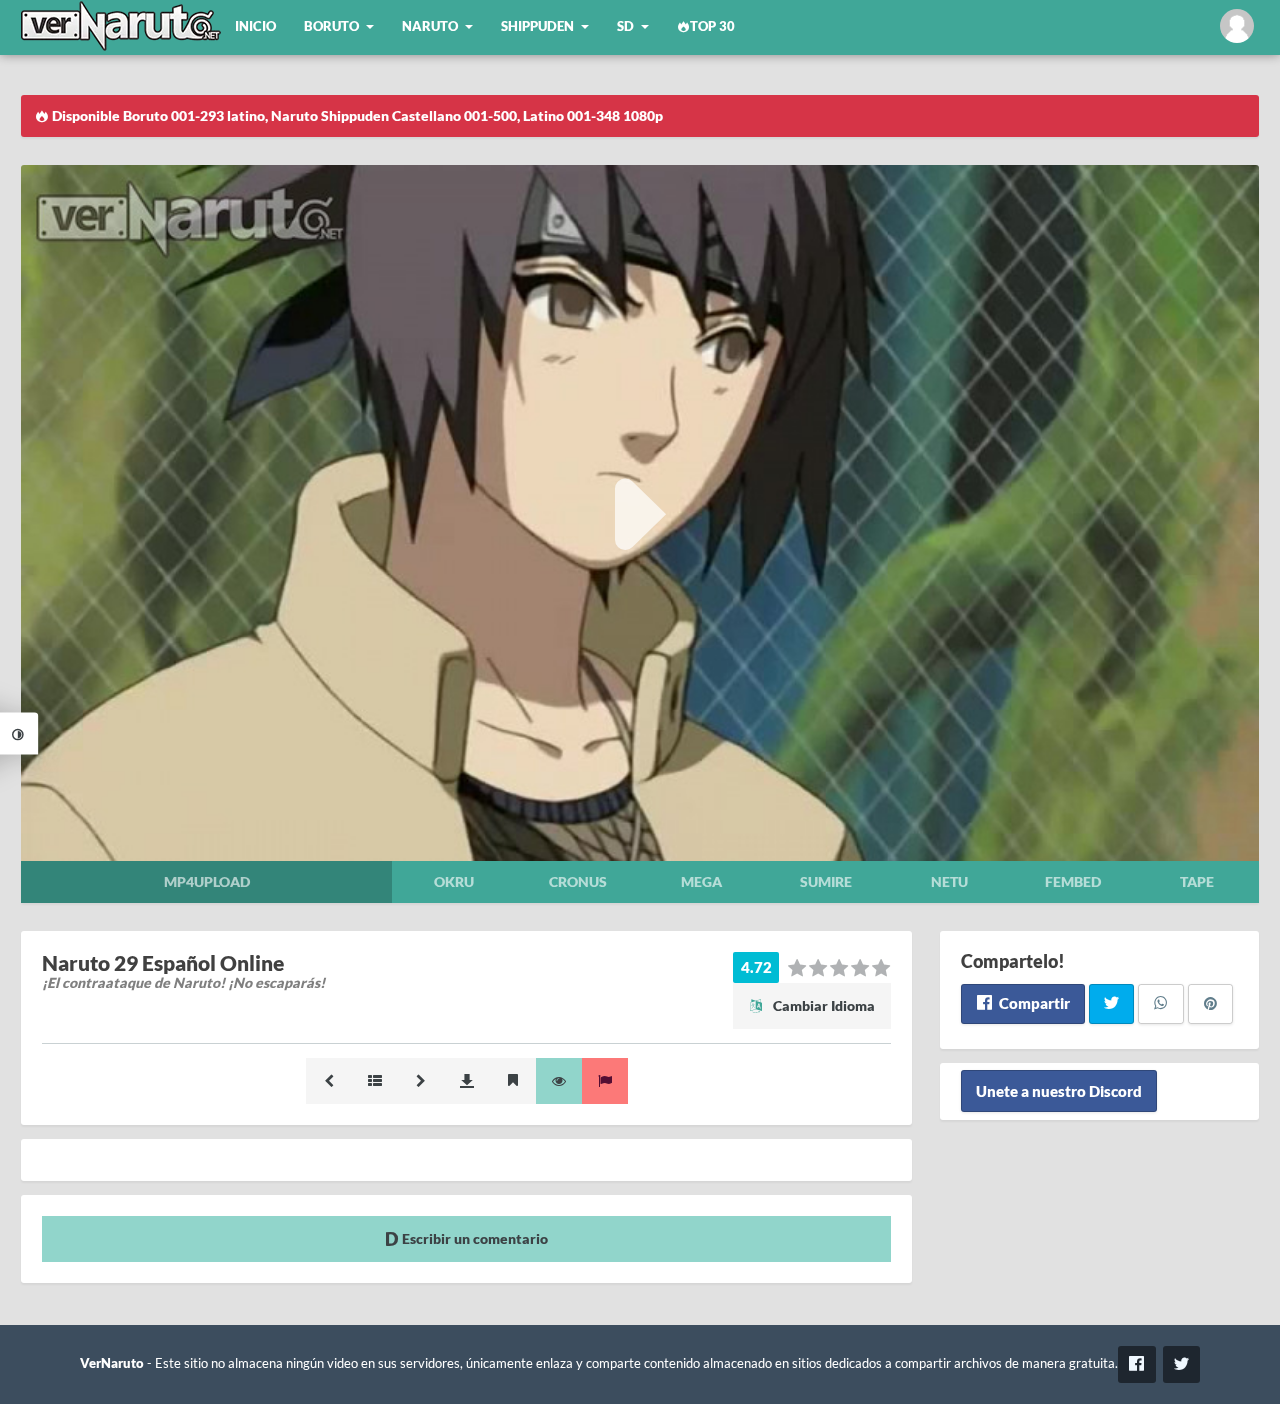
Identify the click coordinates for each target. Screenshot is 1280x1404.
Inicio (255, 26)
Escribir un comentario (473, 1238)
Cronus (578, 881)
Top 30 (712, 26)
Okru (454, 881)
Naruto (430, 26)
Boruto (331, 26)
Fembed (1073, 881)
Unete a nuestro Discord (1059, 1091)
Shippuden (537, 26)
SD (625, 26)
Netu (949, 881)
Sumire (826, 881)
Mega (701, 881)
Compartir (1033, 1003)
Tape (1197, 881)
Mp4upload (207, 881)
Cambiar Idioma (822, 1005)
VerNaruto (112, 1363)
